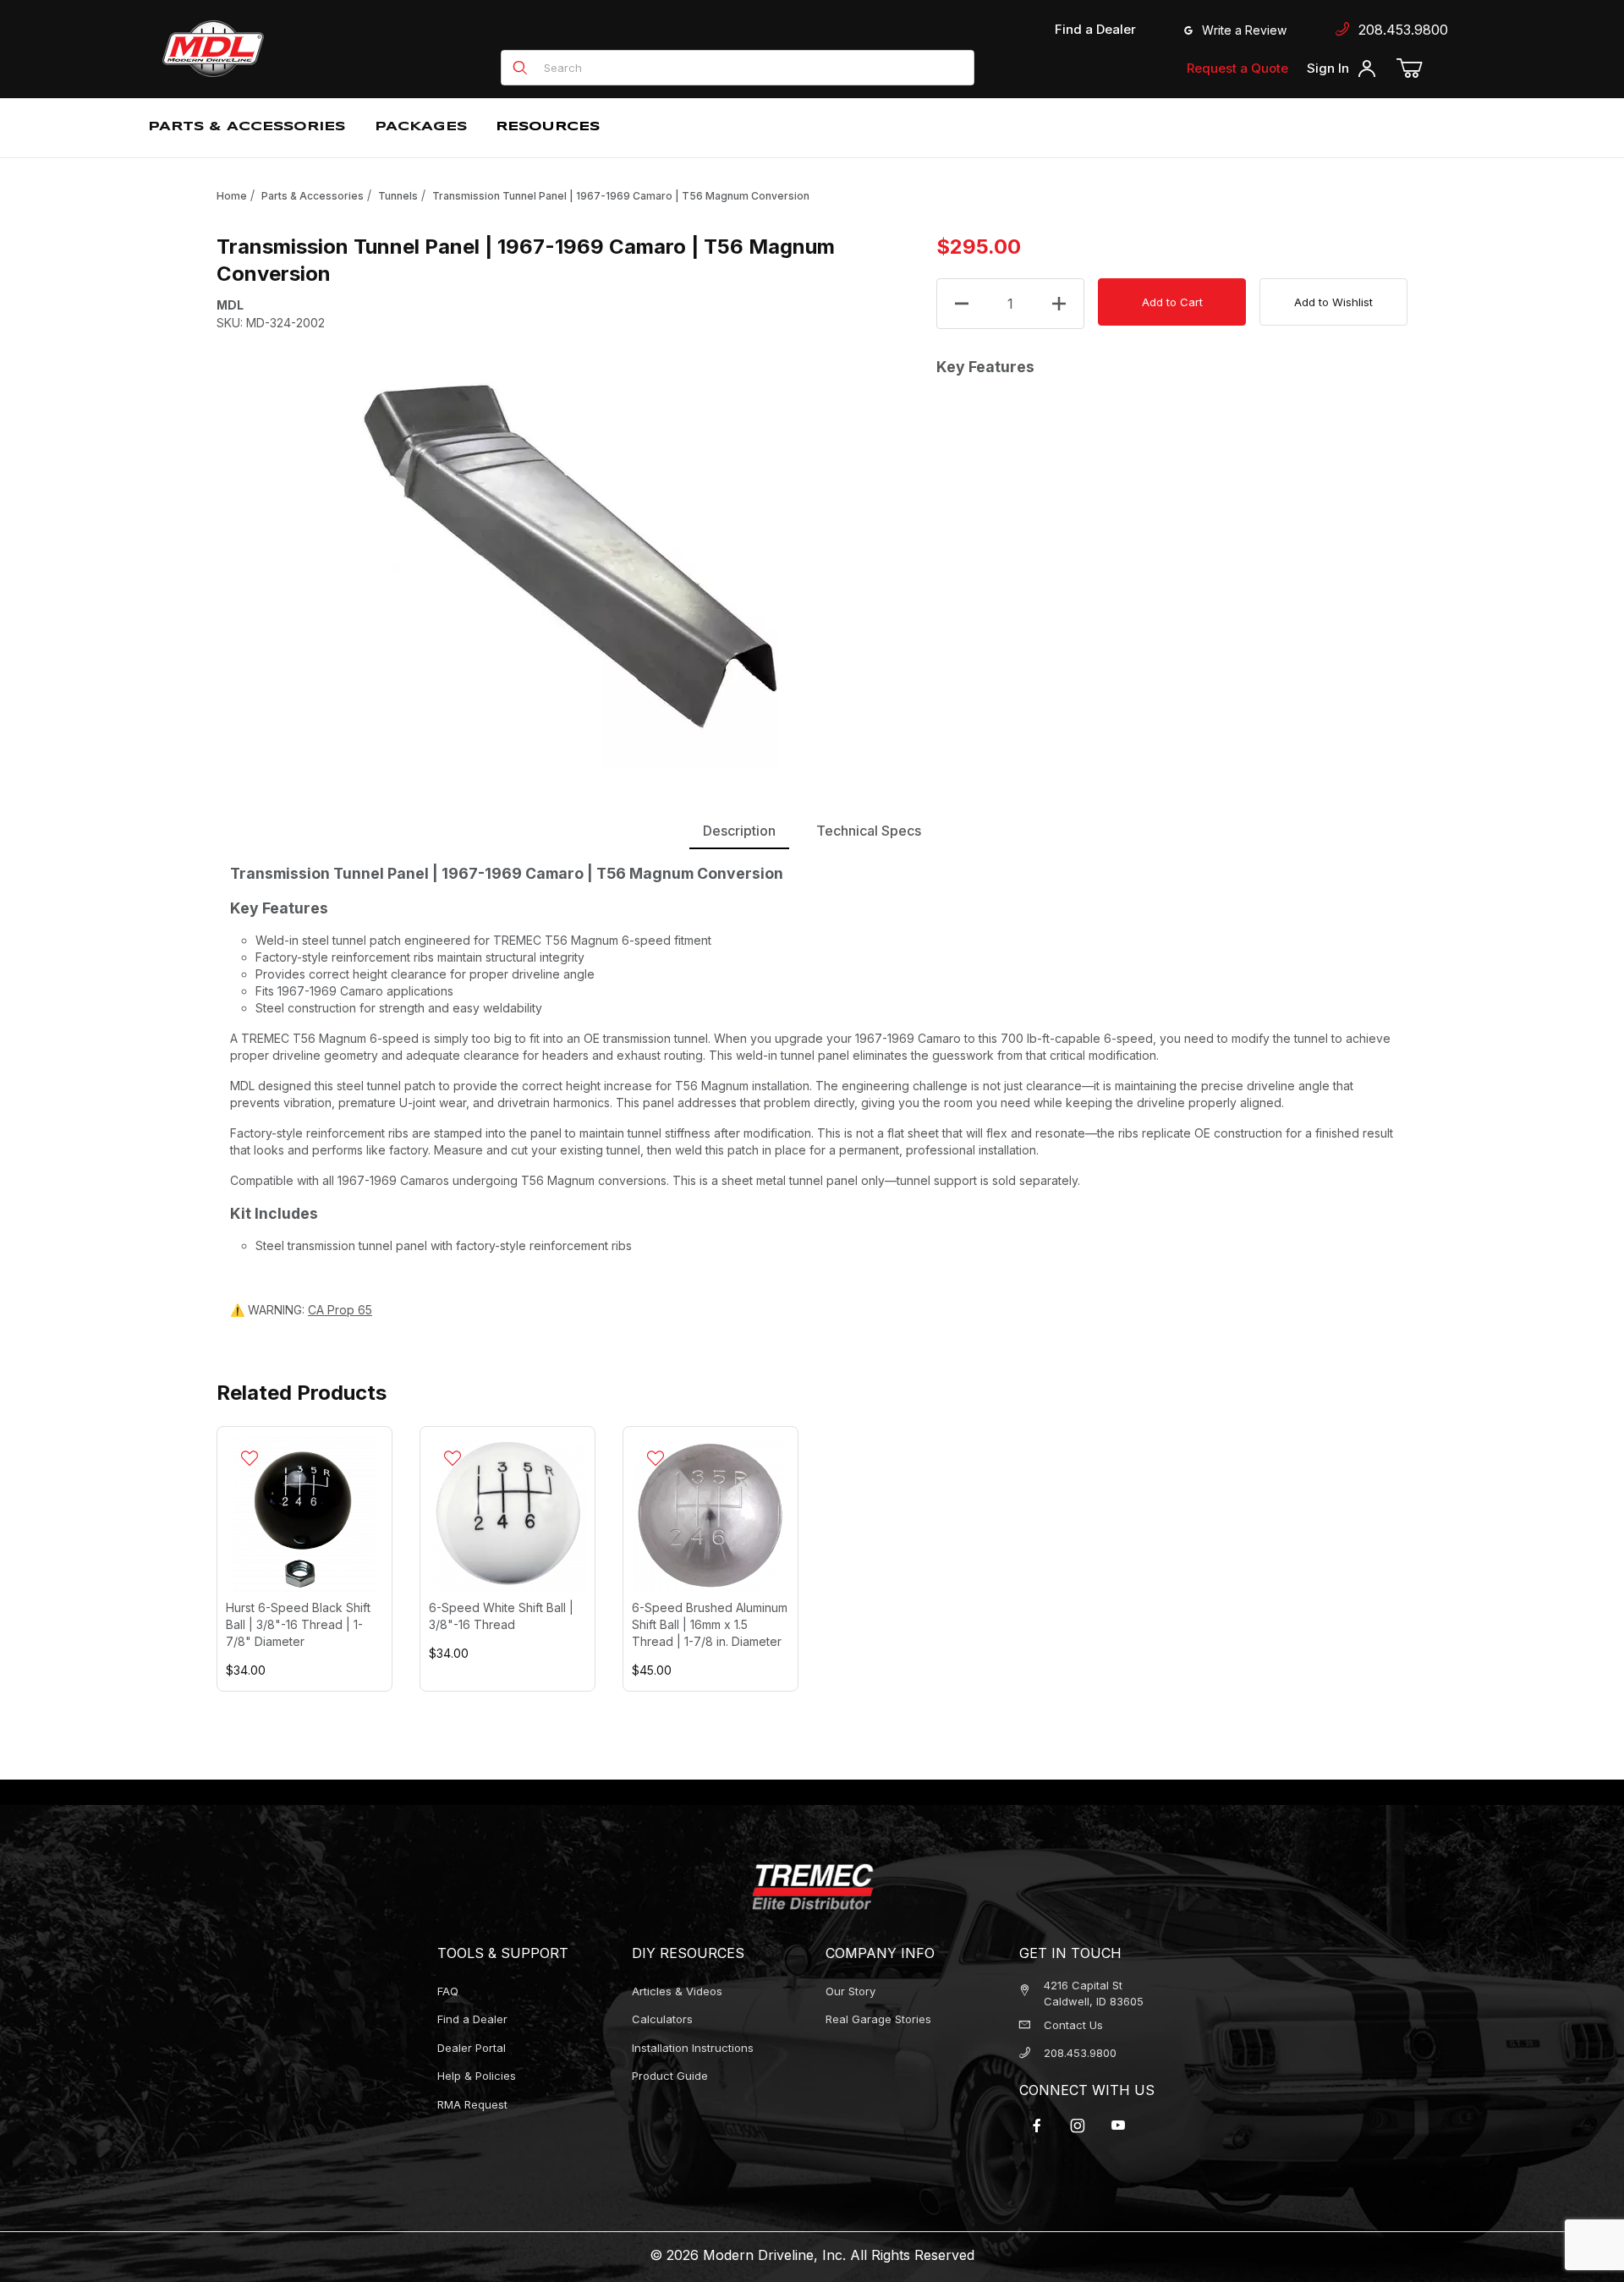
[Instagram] (1078, 2126)
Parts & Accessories (313, 196)
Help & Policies (477, 2076)
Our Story (850, 1991)
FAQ (448, 1991)
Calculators (662, 2019)
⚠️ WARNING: (301, 1310)
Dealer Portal (472, 2048)
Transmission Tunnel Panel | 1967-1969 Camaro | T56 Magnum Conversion (621, 196)
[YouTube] (1118, 2126)
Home (232, 196)
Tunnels (398, 196)
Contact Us (1073, 2025)
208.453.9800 (1399, 30)
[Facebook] (1037, 2126)
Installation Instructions (693, 2048)
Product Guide (670, 2076)
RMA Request (472, 2104)
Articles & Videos (677, 1991)
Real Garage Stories (878, 2019)
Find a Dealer (1095, 29)
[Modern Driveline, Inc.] (289, 49)
